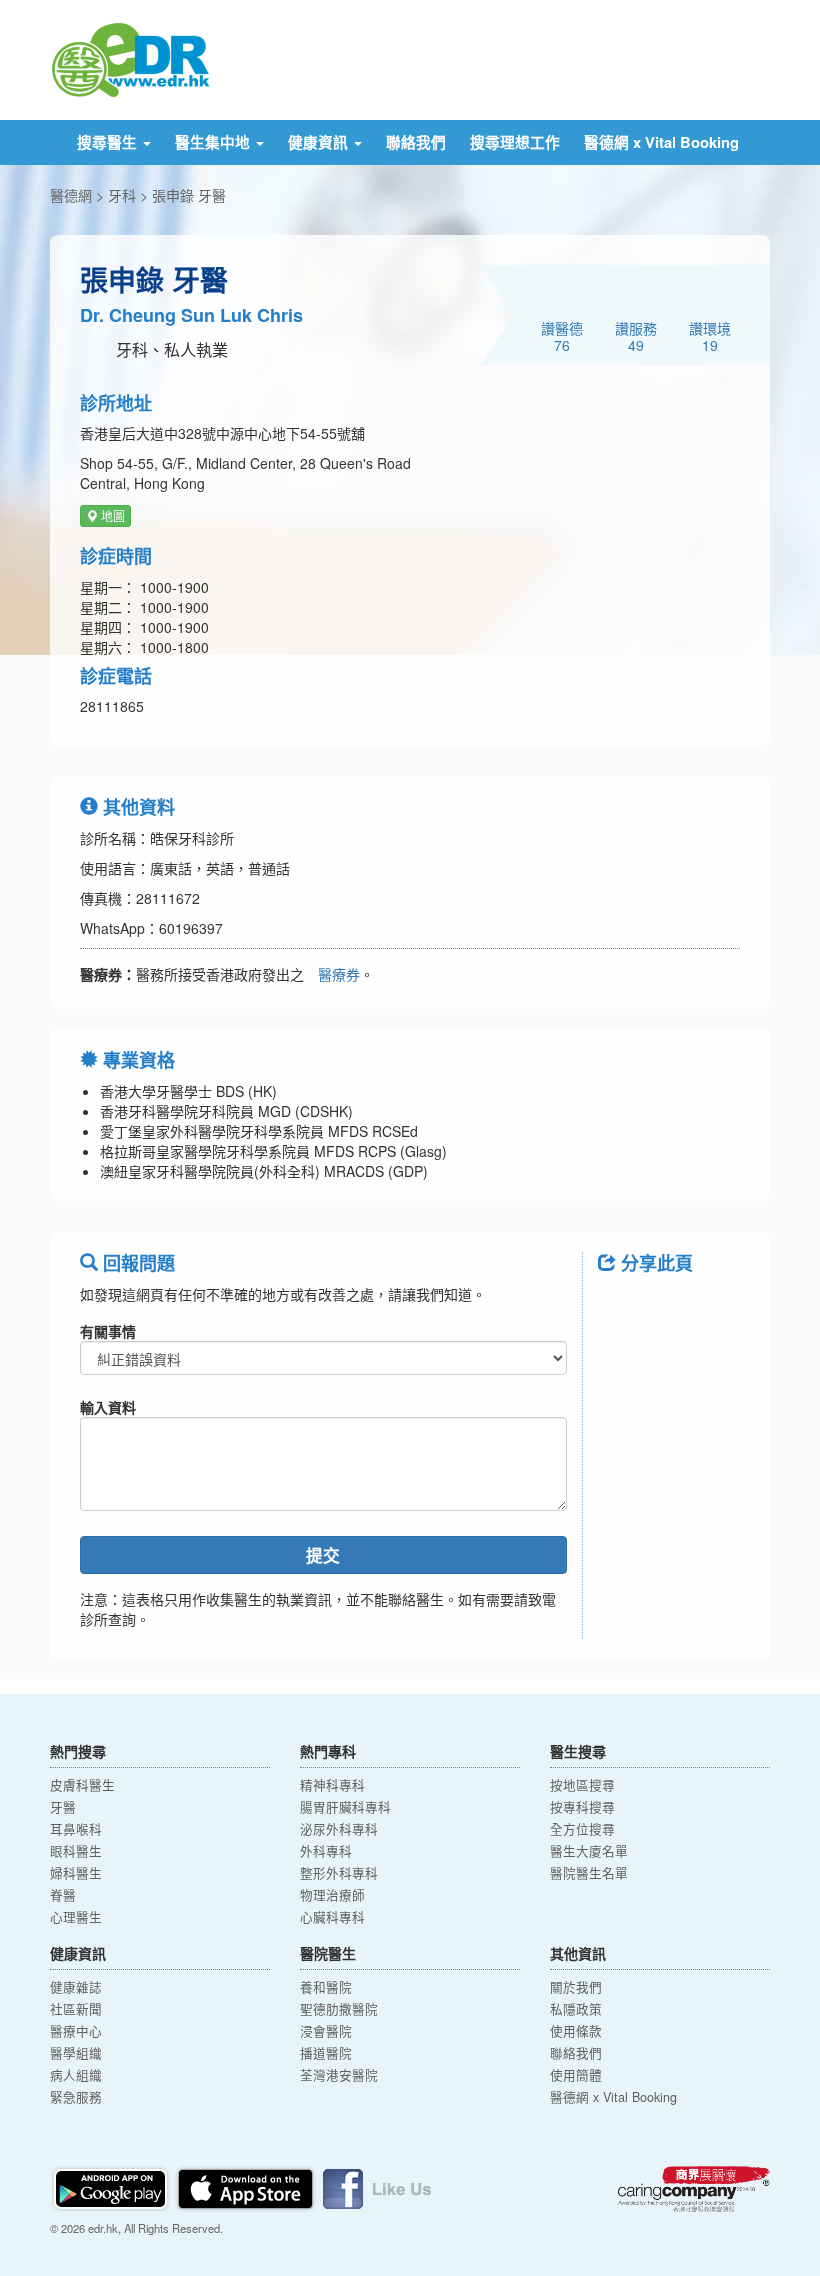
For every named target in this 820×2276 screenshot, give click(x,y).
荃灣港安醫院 (339, 2075)
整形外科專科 (339, 1873)
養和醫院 (326, 1987)
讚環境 (710, 336)
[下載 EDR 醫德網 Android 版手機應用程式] (112, 2187)
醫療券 (339, 974)
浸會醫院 (326, 2031)
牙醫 (63, 1807)
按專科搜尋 (582, 1807)
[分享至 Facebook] (622, 1308)
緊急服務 (76, 2097)
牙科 (122, 195)
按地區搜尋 (582, 1785)
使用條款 (576, 2031)
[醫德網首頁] (130, 58)
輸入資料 (108, 1407)
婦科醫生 (76, 1873)
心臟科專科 (332, 1917)
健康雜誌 (76, 1987)
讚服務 (636, 336)
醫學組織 (76, 2053)
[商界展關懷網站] (694, 2189)
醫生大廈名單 (589, 1851)
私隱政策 (576, 2009)
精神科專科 (332, 1785)
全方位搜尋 (582, 1829)
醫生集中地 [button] (214, 142)
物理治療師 (332, 1895)
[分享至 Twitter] (674, 1308)
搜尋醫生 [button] (109, 142)
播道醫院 (326, 2053)
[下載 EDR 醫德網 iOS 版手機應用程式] (247, 2187)
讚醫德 (562, 336)
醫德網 (71, 195)
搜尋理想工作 (515, 142)
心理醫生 (76, 1917)
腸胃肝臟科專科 (345, 1807)
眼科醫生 (76, 1851)
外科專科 (326, 1851)
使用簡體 (576, 2075)
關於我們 (576, 1987)
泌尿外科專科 (339, 1829)
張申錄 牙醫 (189, 195)
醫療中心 (76, 2031)
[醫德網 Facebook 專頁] (377, 2187)
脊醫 (63, 1895)
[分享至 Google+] (622, 1359)
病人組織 (76, 2075)
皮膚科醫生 (82, 1785)
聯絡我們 (416, 142)
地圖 (111, 515)
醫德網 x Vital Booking (661, 142)
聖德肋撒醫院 (339, 2009)
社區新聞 (76, 2009)
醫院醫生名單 (589, 1873)
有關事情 (108, 1331)
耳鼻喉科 (76, 1829)
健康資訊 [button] (320, 142)
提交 (323, 1555)
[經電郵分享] (674, 1359)
